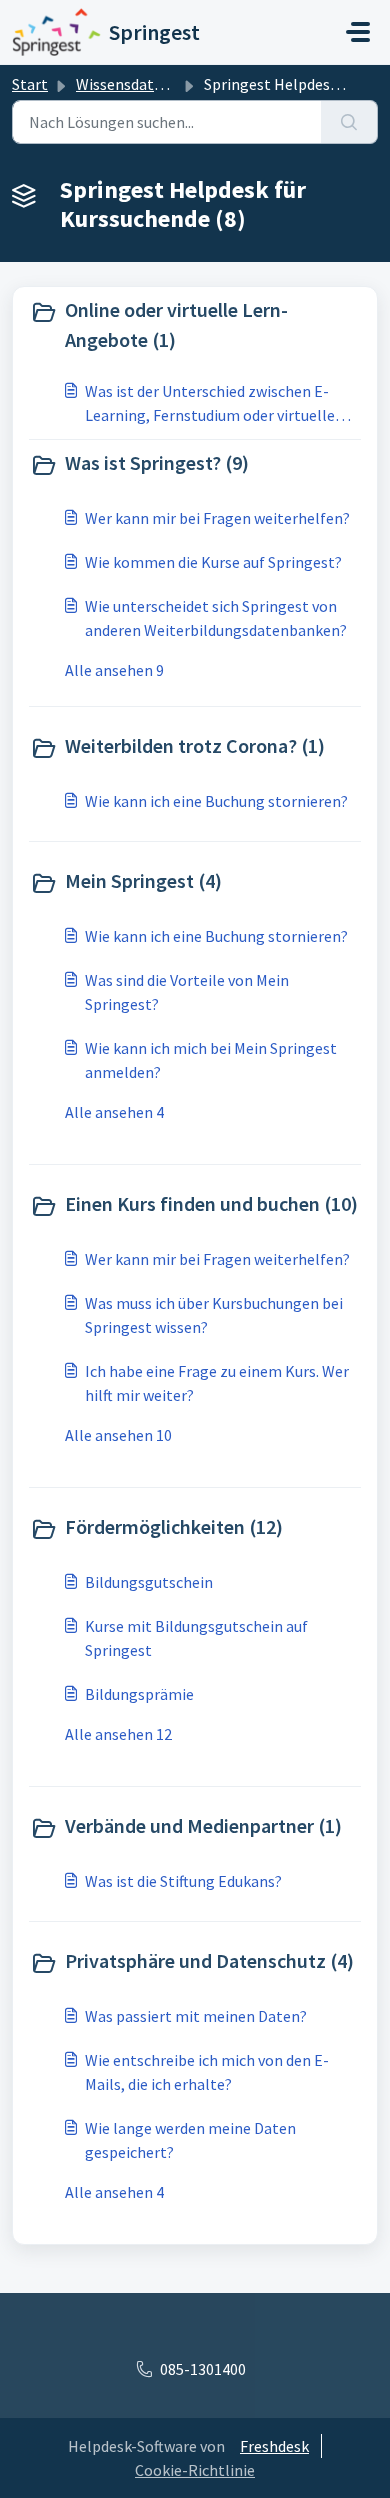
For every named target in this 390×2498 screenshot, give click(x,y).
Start (30, 84)
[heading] (195, 325)
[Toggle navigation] (358, 32)
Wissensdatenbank (140, 84)
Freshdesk (274, 2446)
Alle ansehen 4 (114, 1112)
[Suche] (349, 122)
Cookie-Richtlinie (195, 2470)
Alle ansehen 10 (118, 1435)
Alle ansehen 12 (118, 1734)
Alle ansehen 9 (114, 670)
